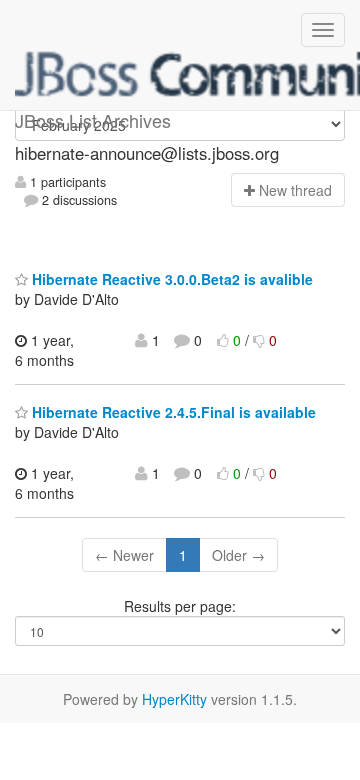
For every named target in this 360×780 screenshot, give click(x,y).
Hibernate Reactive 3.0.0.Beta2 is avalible (170, 279)
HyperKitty (174, 699)
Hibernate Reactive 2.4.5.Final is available (172, 412)
